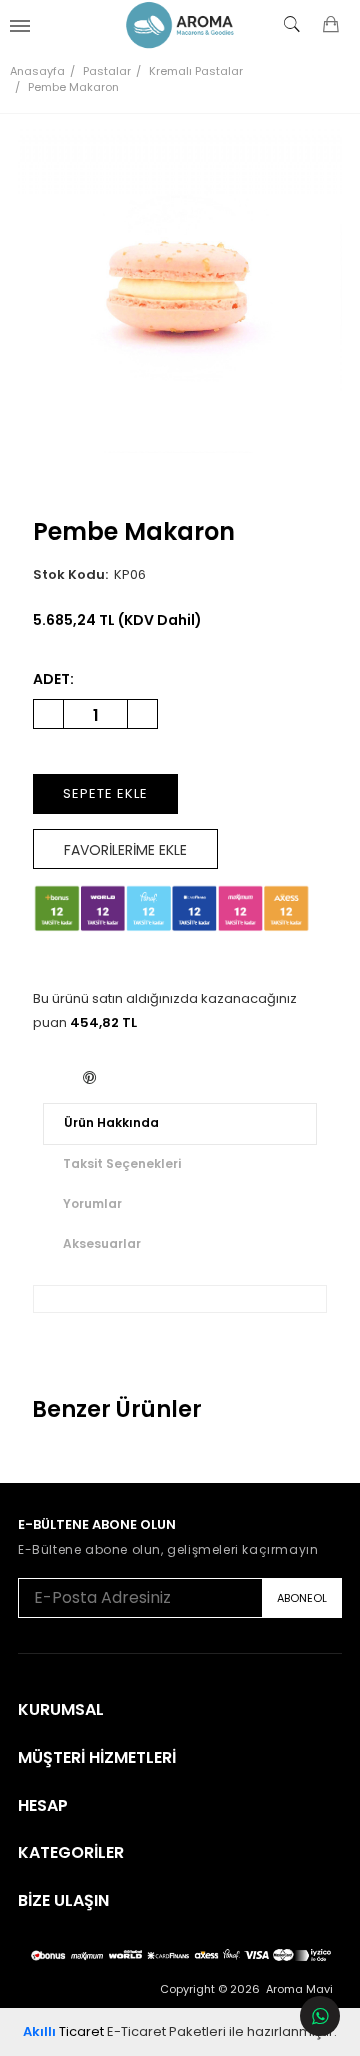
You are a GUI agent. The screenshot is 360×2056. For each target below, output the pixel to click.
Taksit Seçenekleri (122, 1163)
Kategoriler (71, 1853)
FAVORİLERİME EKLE (125, 850)
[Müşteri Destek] (320, 2016)
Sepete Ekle (105, 793)
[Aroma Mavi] (180, 25)
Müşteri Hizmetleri (97, 1758)
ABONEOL (302, 1598)
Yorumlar (92, 1203)
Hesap (43, 1806)
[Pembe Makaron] (180, 291)
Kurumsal (61, 1710)
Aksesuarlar (102, 1243)
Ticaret (63, 2031)
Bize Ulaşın (63, 1901)
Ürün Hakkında (111, 1122)
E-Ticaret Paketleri (166, 2031)
